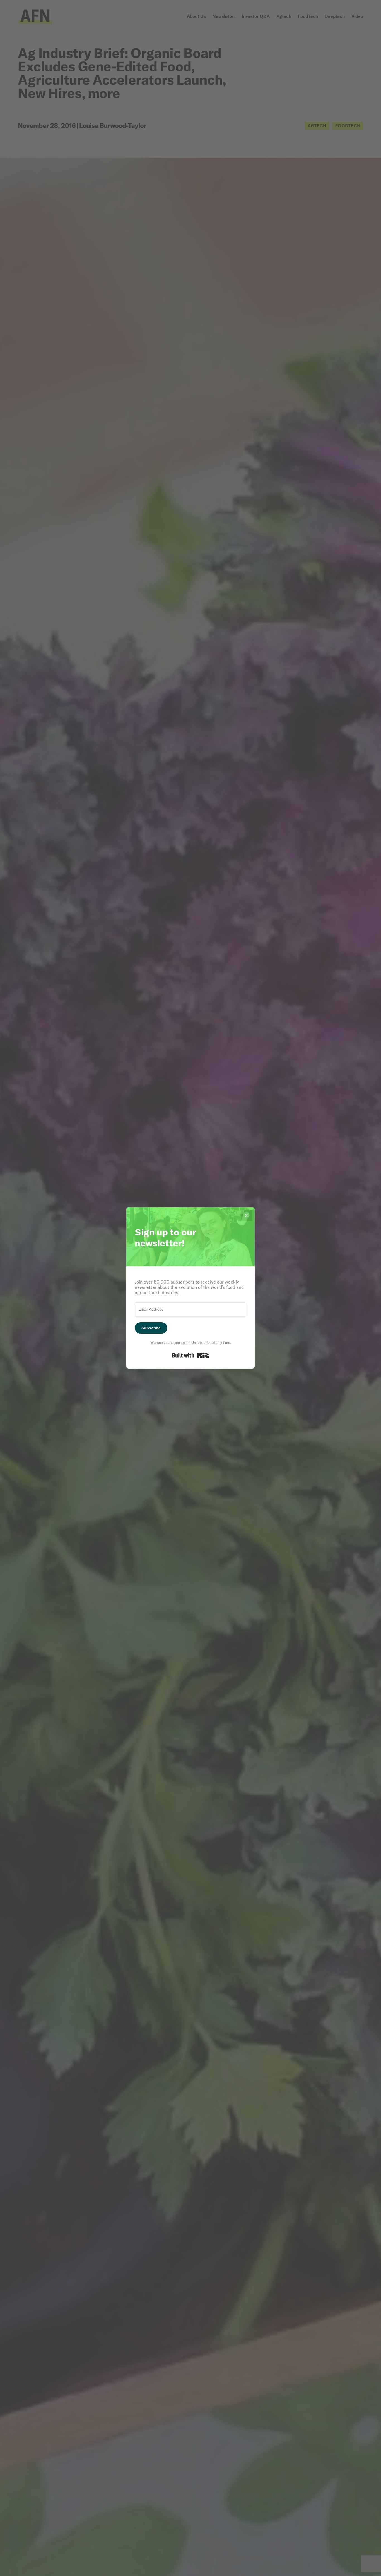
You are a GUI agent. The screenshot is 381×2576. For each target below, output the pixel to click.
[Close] (247, 1215)
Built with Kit (191, 1355)
